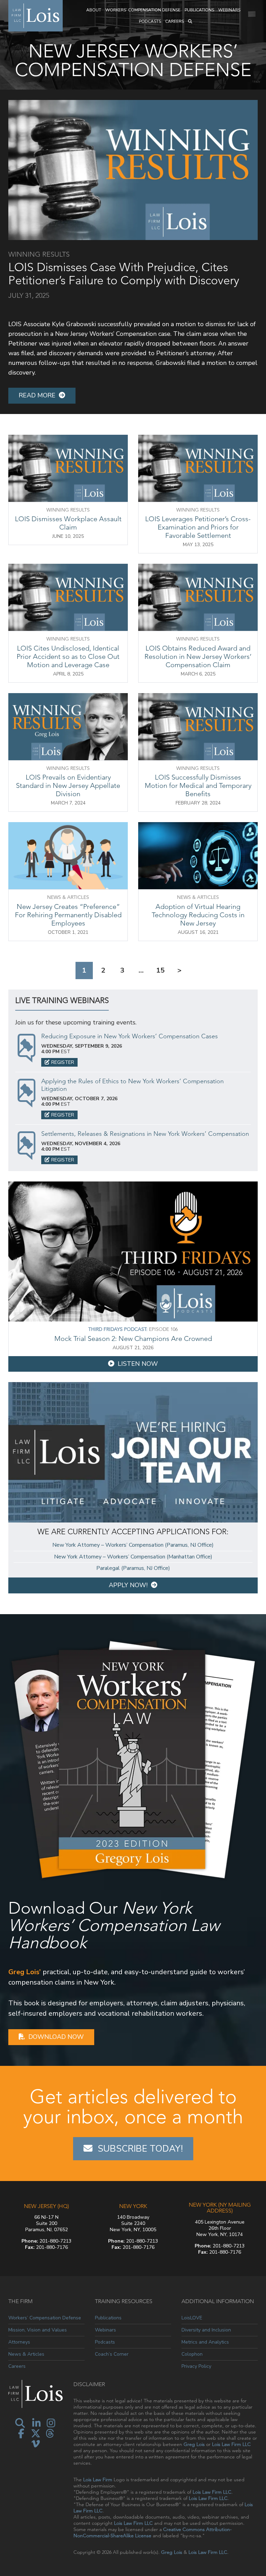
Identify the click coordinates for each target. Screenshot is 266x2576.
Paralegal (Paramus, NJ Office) (133, 1568)
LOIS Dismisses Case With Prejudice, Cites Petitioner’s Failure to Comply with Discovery (124, 274)
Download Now (56, 2037)
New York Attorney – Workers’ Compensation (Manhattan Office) (133, 1557)
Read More (37, 395)
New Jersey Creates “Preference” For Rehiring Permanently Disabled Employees (68, 915)
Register (63, 1062)
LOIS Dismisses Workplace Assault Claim (68, 523)
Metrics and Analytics (205, 2342)
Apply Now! (128, 1585)
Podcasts (150, 21)
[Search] (190, 22)
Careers (175, 21)
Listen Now (138, 1364)
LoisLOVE (192, 2318)
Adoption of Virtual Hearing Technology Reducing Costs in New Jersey (198, 915)
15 (160, 970)
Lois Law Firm (98, 2480)
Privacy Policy (196, 2366)
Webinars (229, 10)
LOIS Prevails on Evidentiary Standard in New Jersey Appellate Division (68, 785)
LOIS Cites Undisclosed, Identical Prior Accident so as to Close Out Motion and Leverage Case (68, 656)
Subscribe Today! (140, 2149)
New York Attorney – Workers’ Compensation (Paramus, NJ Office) (133, 1545)
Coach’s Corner (112, 2354)
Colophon (192, 2354)
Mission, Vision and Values (38, 2330)
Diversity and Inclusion (206, 2330)
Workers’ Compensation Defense (143, 10)
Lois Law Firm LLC (231, 2444)
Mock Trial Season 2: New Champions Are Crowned (133, 1338)
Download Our (114, 1925)
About (94, 10)
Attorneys (19, 2342)
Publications (199, 10)
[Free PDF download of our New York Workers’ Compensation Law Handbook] (133, 1759)
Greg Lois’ (25, 1972)
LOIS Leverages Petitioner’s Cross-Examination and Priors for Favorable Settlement (198, 527)
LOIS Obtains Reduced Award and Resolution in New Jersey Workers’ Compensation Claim (198, 656)
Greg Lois (194, 2444)
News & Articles (26, 2354)
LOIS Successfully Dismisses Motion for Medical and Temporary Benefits (198, 785)
